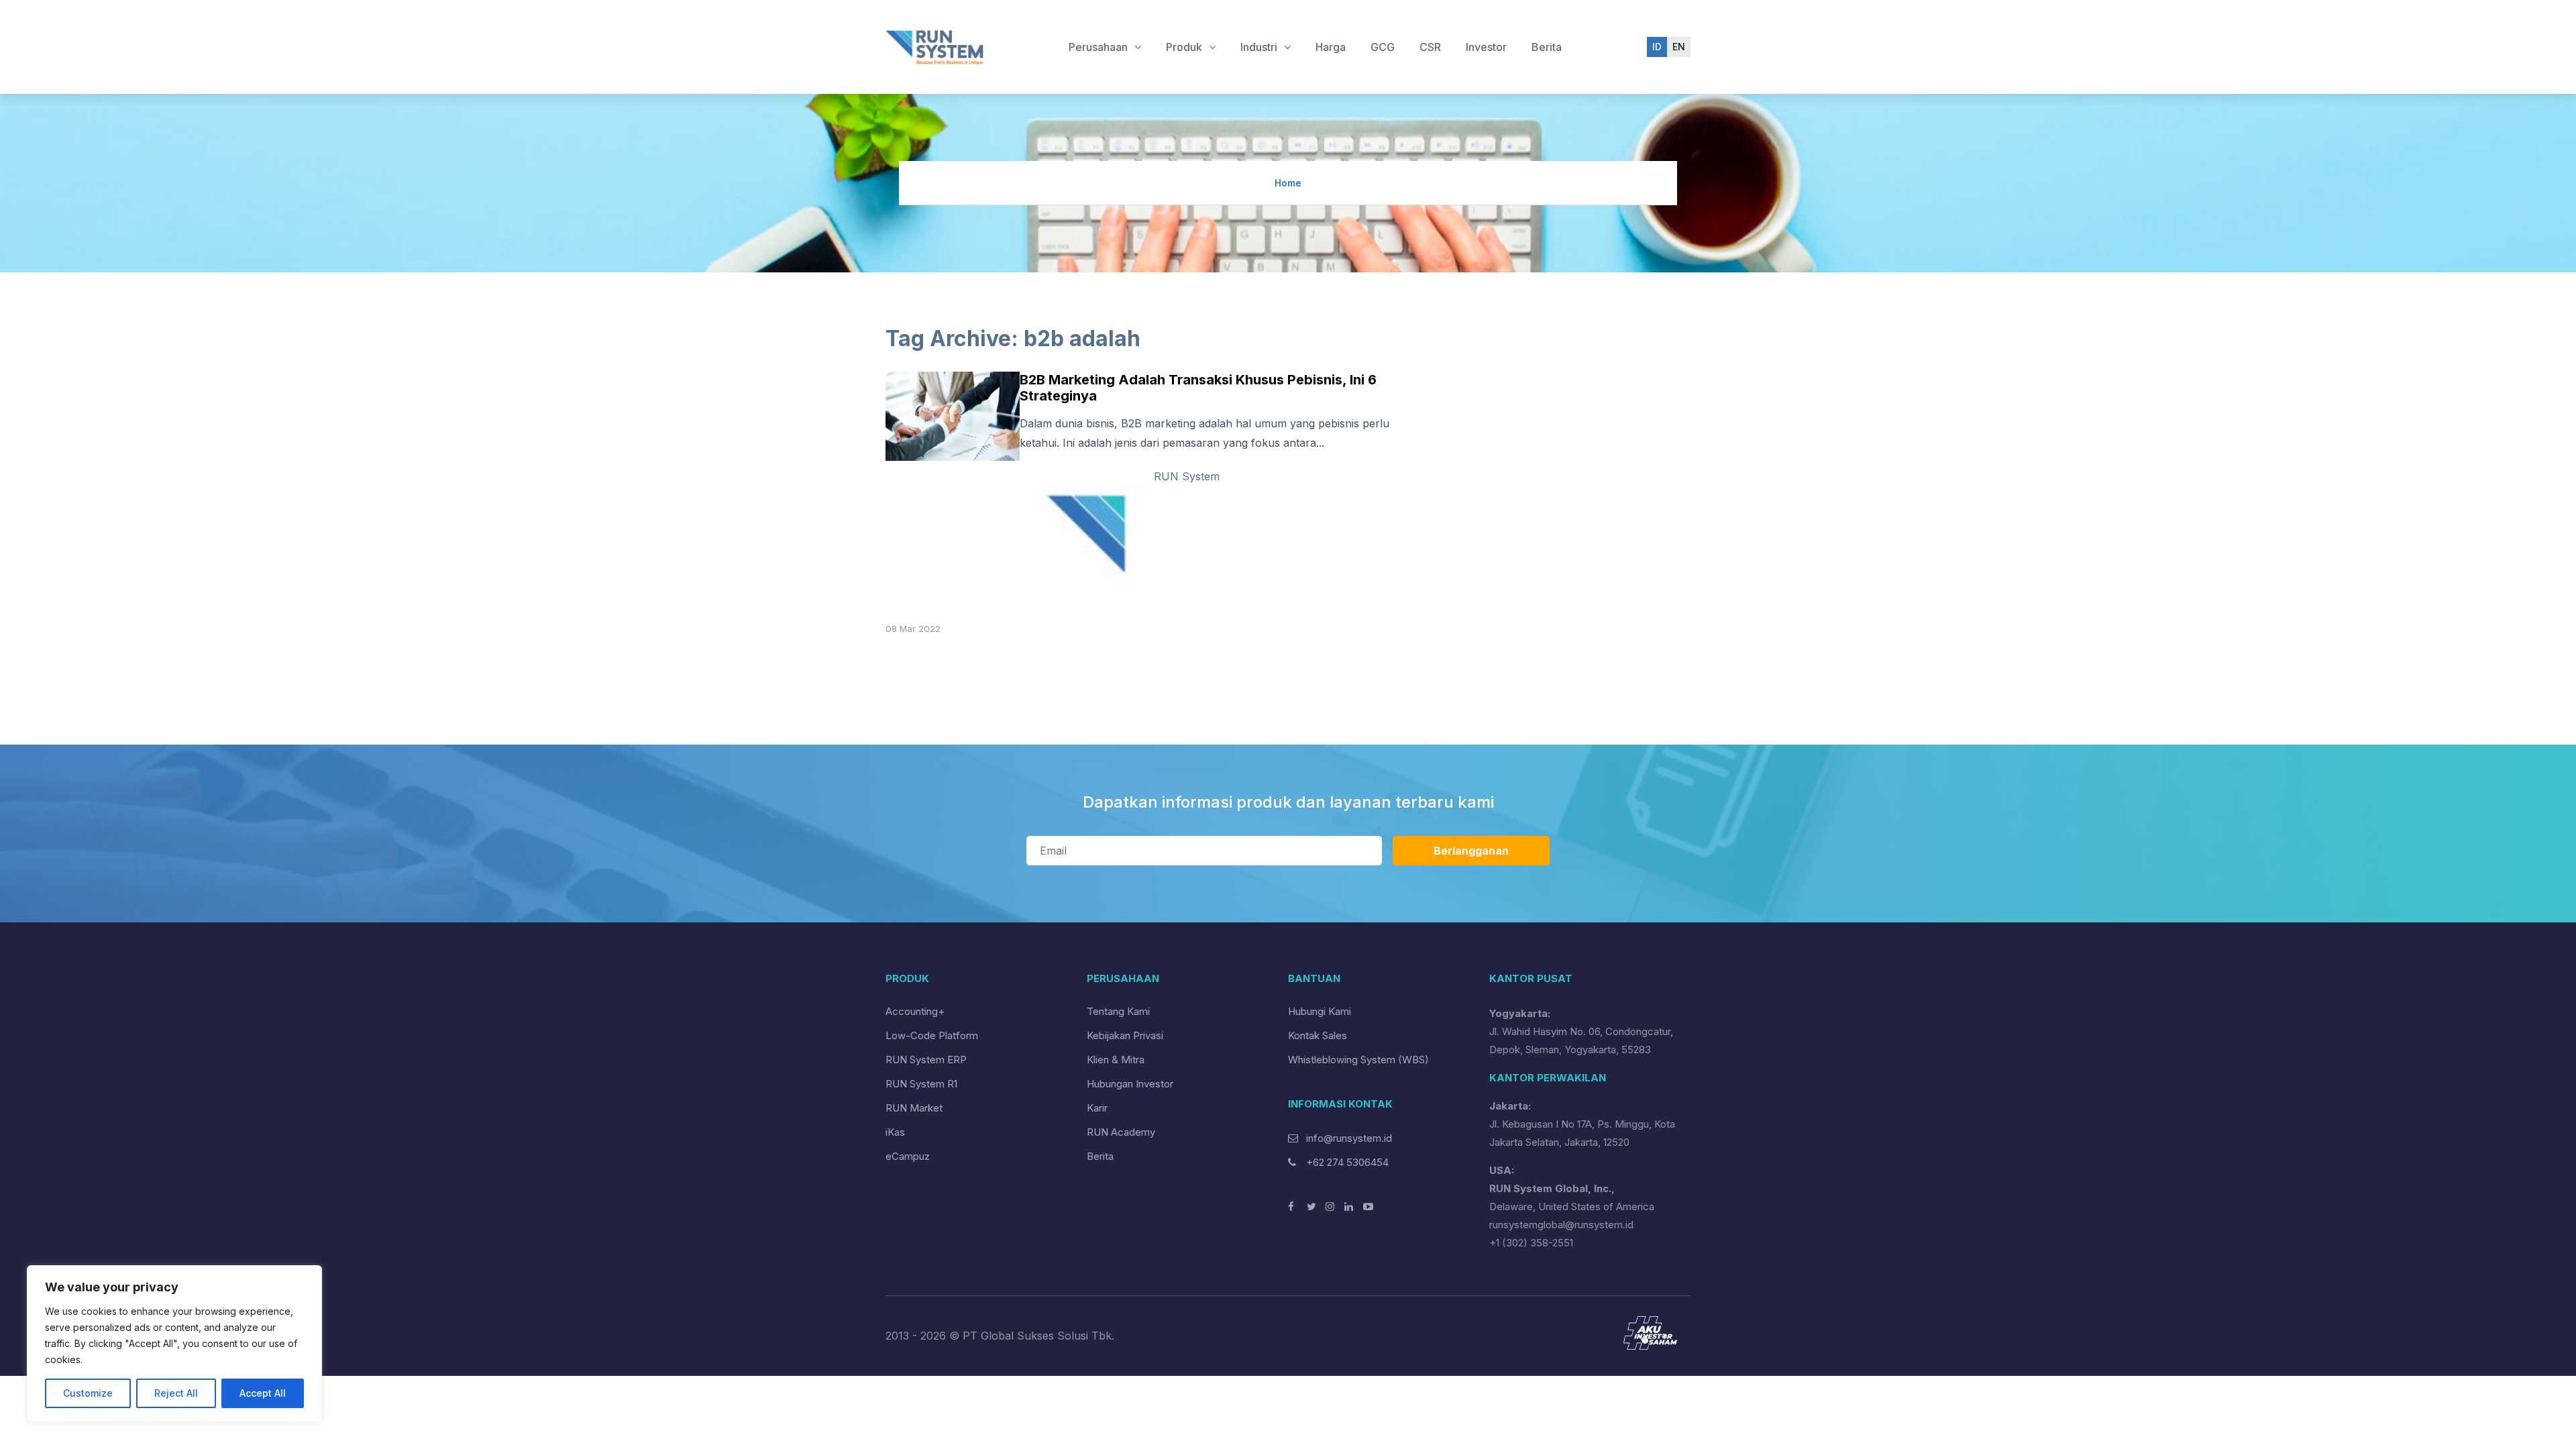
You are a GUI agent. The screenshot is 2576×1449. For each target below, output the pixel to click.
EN (1679, 47)
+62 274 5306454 (1346, 1162)
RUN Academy (1121, 1132)
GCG (1383, 47)
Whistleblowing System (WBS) (1358, 1060)
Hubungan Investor (1130, 1084)
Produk (1185, 47)
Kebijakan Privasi (1125, 1035)
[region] (174, 1344)
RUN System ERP (926, 1060)
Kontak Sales (1318, 1035)
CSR (1430, 47)
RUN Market (914, 1108)
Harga (1331, 47)
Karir (1097, 1108)
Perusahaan (1099, 47)
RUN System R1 (921, 1084)
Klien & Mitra (1116, 1060)
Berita (1547, 47)
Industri (1260, 47)
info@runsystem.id (1349, 1138)
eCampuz (908, 1156)
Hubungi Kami (1320, 1011)
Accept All (263, 1393)
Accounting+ (915, 1011)
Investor (1486, 47)
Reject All (176, 1393)
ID (1657, 47)
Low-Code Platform (932, 1035)
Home (1288, 183)
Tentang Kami (1118, 1011)
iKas (895, 1132)
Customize (88, 1393)
